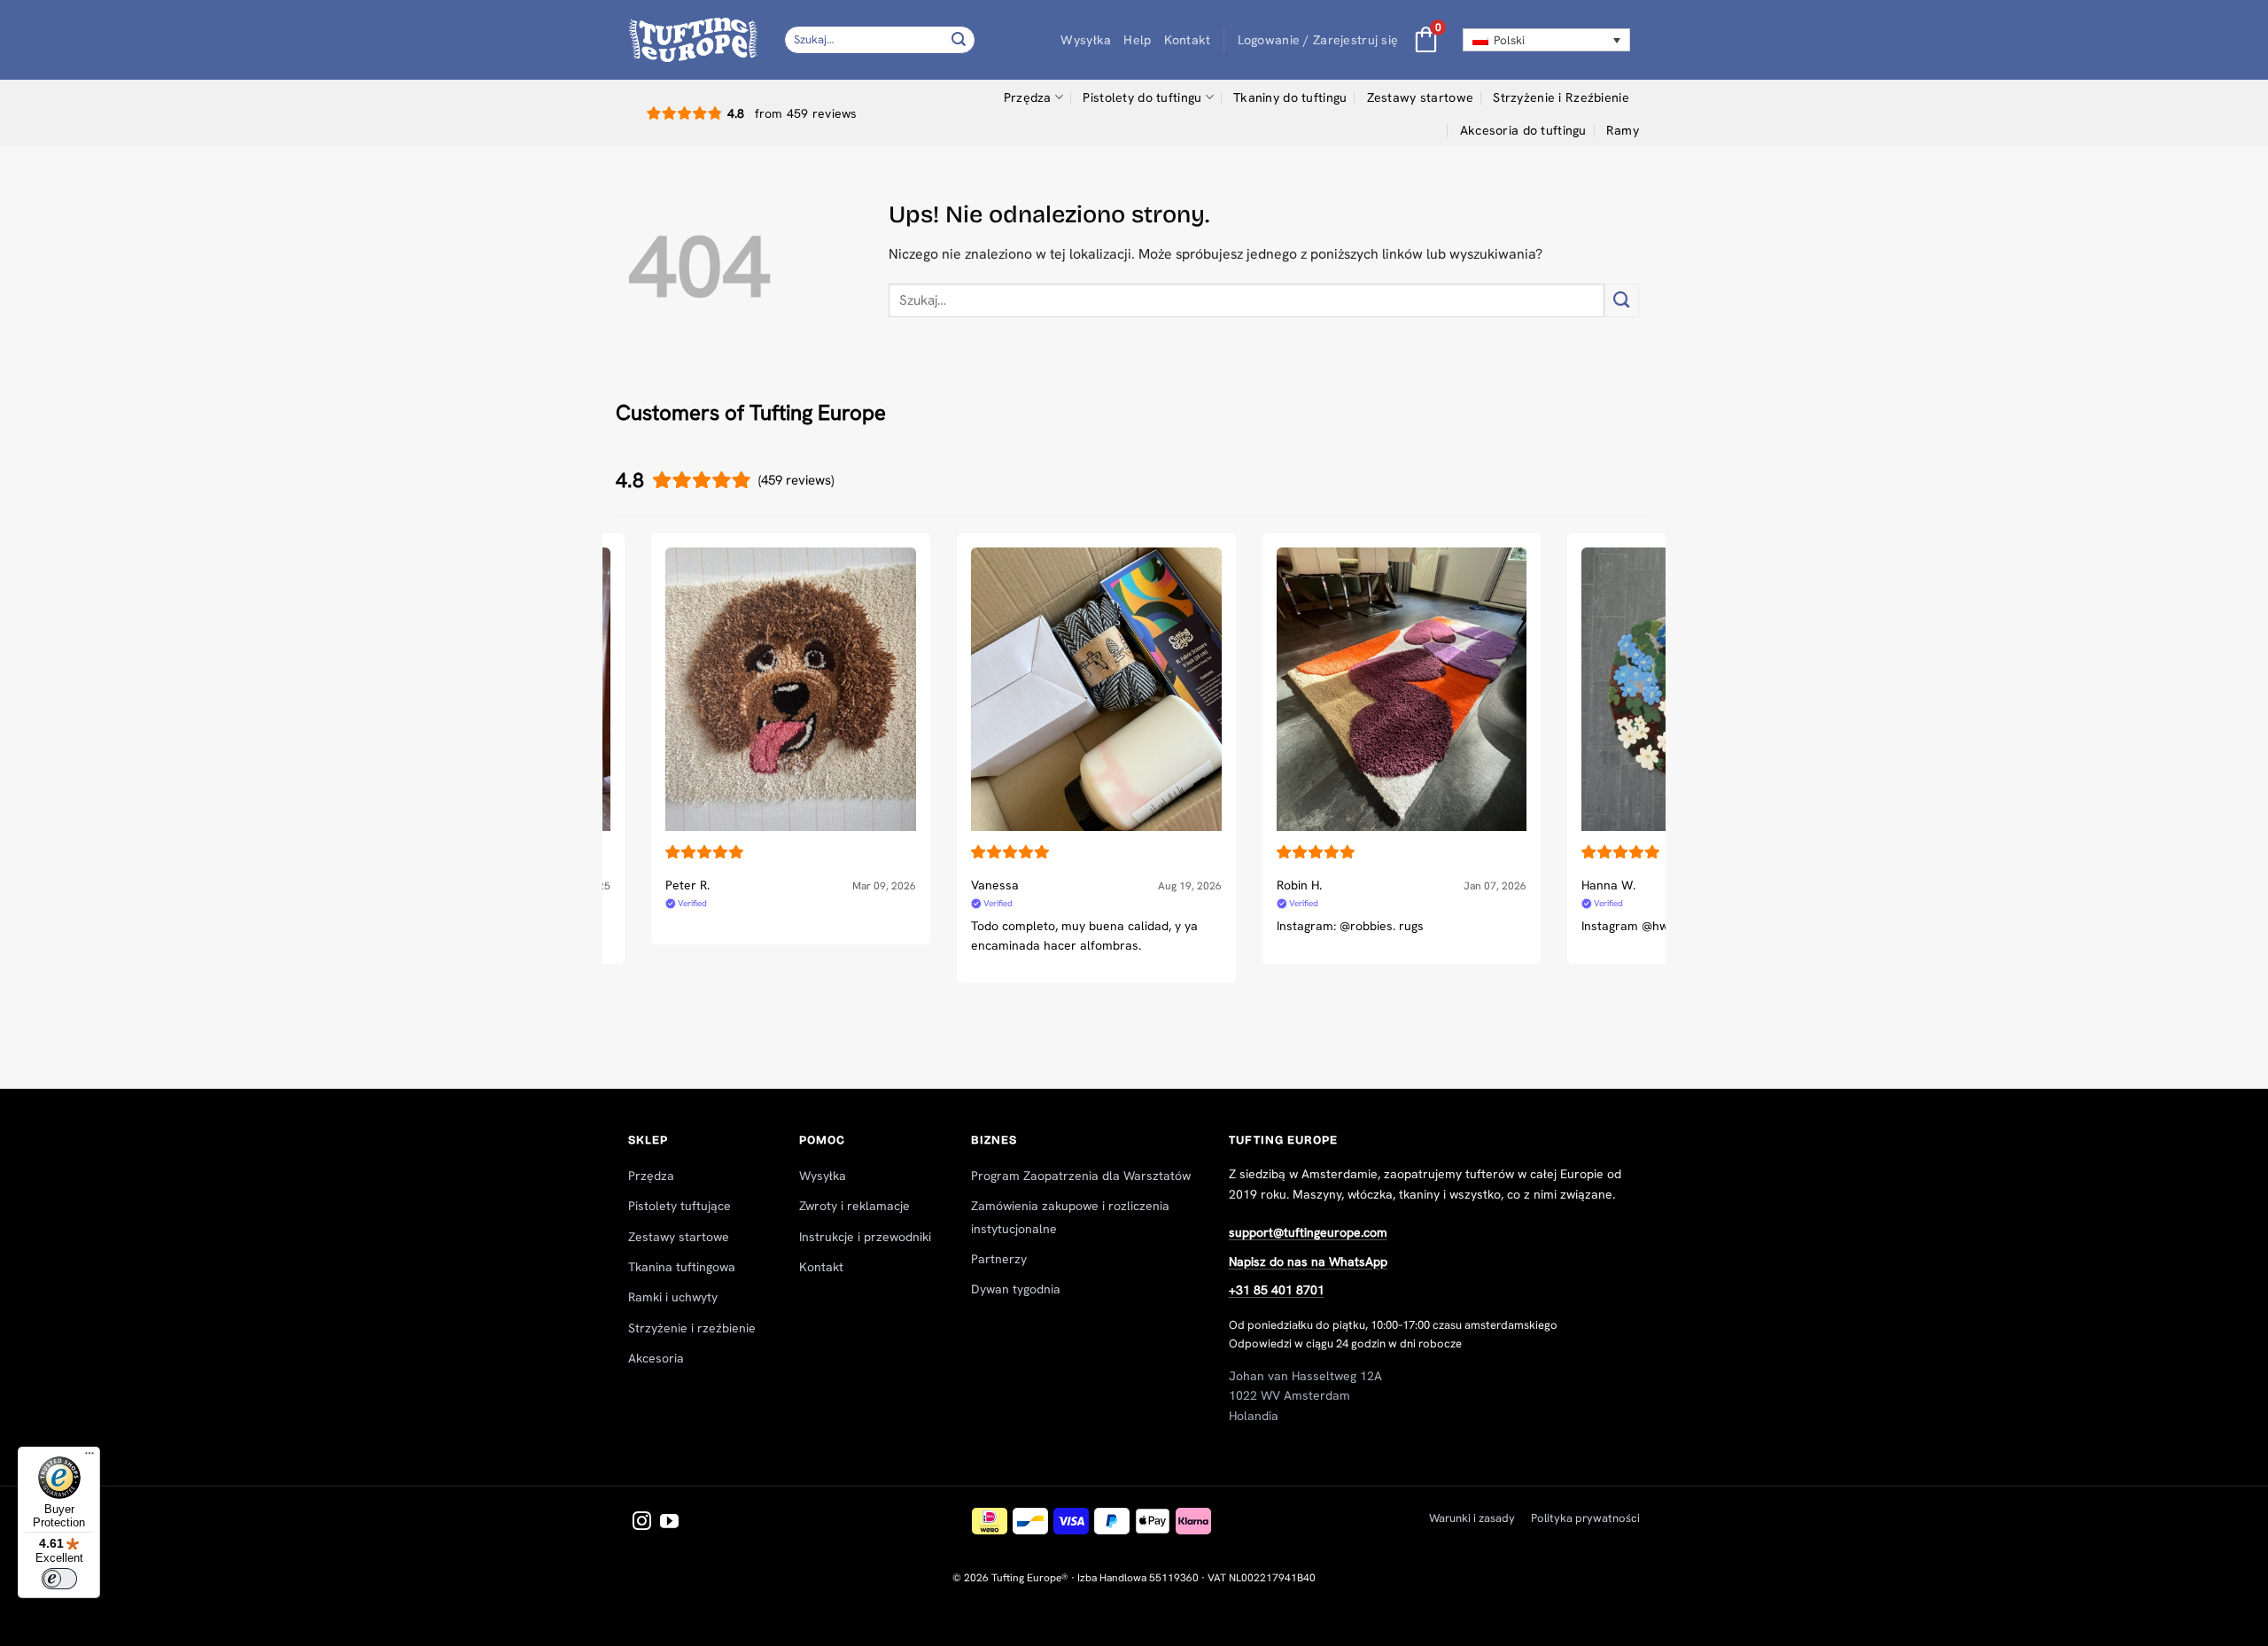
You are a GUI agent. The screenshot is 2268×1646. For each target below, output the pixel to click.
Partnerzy (999, 1259)
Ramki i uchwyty (673, 1297)
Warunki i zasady (1472, 1518)
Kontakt (1188, 40)
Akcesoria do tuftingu (1523, 130)
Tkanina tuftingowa (682, 1267)
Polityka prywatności (1585, 1518)
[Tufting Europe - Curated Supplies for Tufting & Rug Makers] (693, 39)
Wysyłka (1086, 40)
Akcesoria (656, 1358)
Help (1137, 40)
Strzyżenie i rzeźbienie (692, 1328)
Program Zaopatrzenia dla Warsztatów (1081, 1176)
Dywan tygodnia (1016, 1289)
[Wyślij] (959, 39)
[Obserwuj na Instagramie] (642, 1522)
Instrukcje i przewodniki (865, 1237)
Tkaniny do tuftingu (1290, 97)
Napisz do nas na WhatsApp (1308, 1262)
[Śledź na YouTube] (669, 1522)
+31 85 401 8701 (1277, 1290)
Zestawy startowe (1421, 97)
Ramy (1623, 130)
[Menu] (89, 1457)
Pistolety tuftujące (680, 1206)
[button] (1318, 40)
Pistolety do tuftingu (1142, 97)
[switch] (59, 1579)
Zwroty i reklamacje (854, 1206)
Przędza (1028, 97)
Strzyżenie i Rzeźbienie (1561, 97)
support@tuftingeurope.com (1308, 1232)
